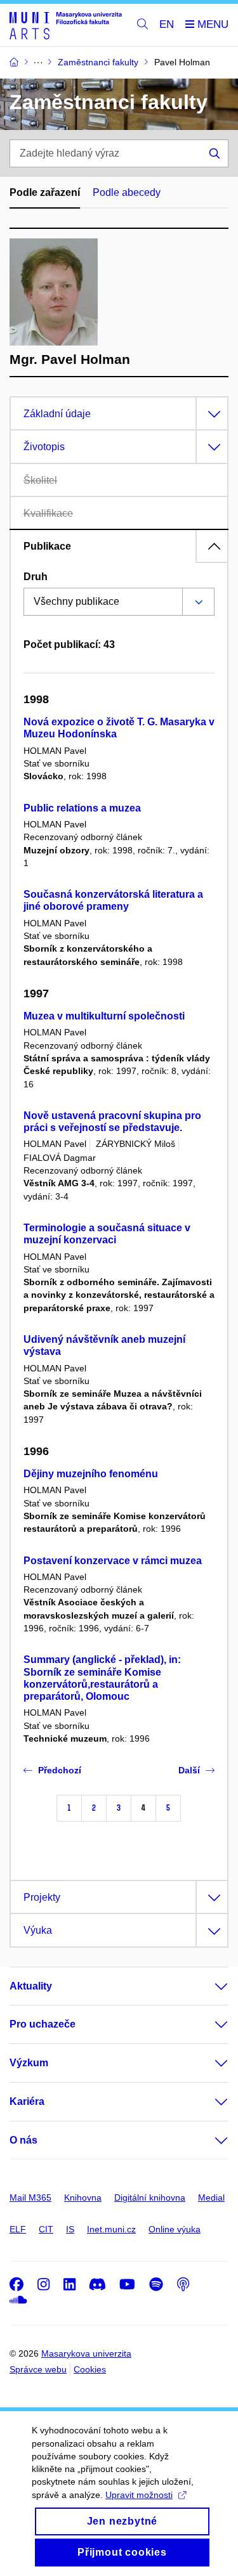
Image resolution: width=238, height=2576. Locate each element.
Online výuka (175, 2229)
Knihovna (83, 2197)
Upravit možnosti (139, 2495)
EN (167, 24)
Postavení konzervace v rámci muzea (113, 1561)
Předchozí (60, 1770)
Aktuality (31, 1986)
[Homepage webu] (66, 25)
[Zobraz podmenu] (209, 1986)
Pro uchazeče (43, 2024)
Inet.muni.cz (111, 2229)
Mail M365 (30, 2197)
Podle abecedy (127, 192)
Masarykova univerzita (86, 2353)
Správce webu (38, 2369)
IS (70, 2229)
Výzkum (29, 2063)
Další (189, 1770)
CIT (46, 2229)
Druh (36, 577)
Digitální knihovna (150, 2197)
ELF (18, 2229)
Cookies (90, 2369)
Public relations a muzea (82, 808)
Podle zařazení (45, 192)
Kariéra (27, 2101)
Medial (211, 2197)
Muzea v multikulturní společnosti (104, 1016)
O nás (23, 2140)
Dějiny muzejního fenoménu (91, 1474)
